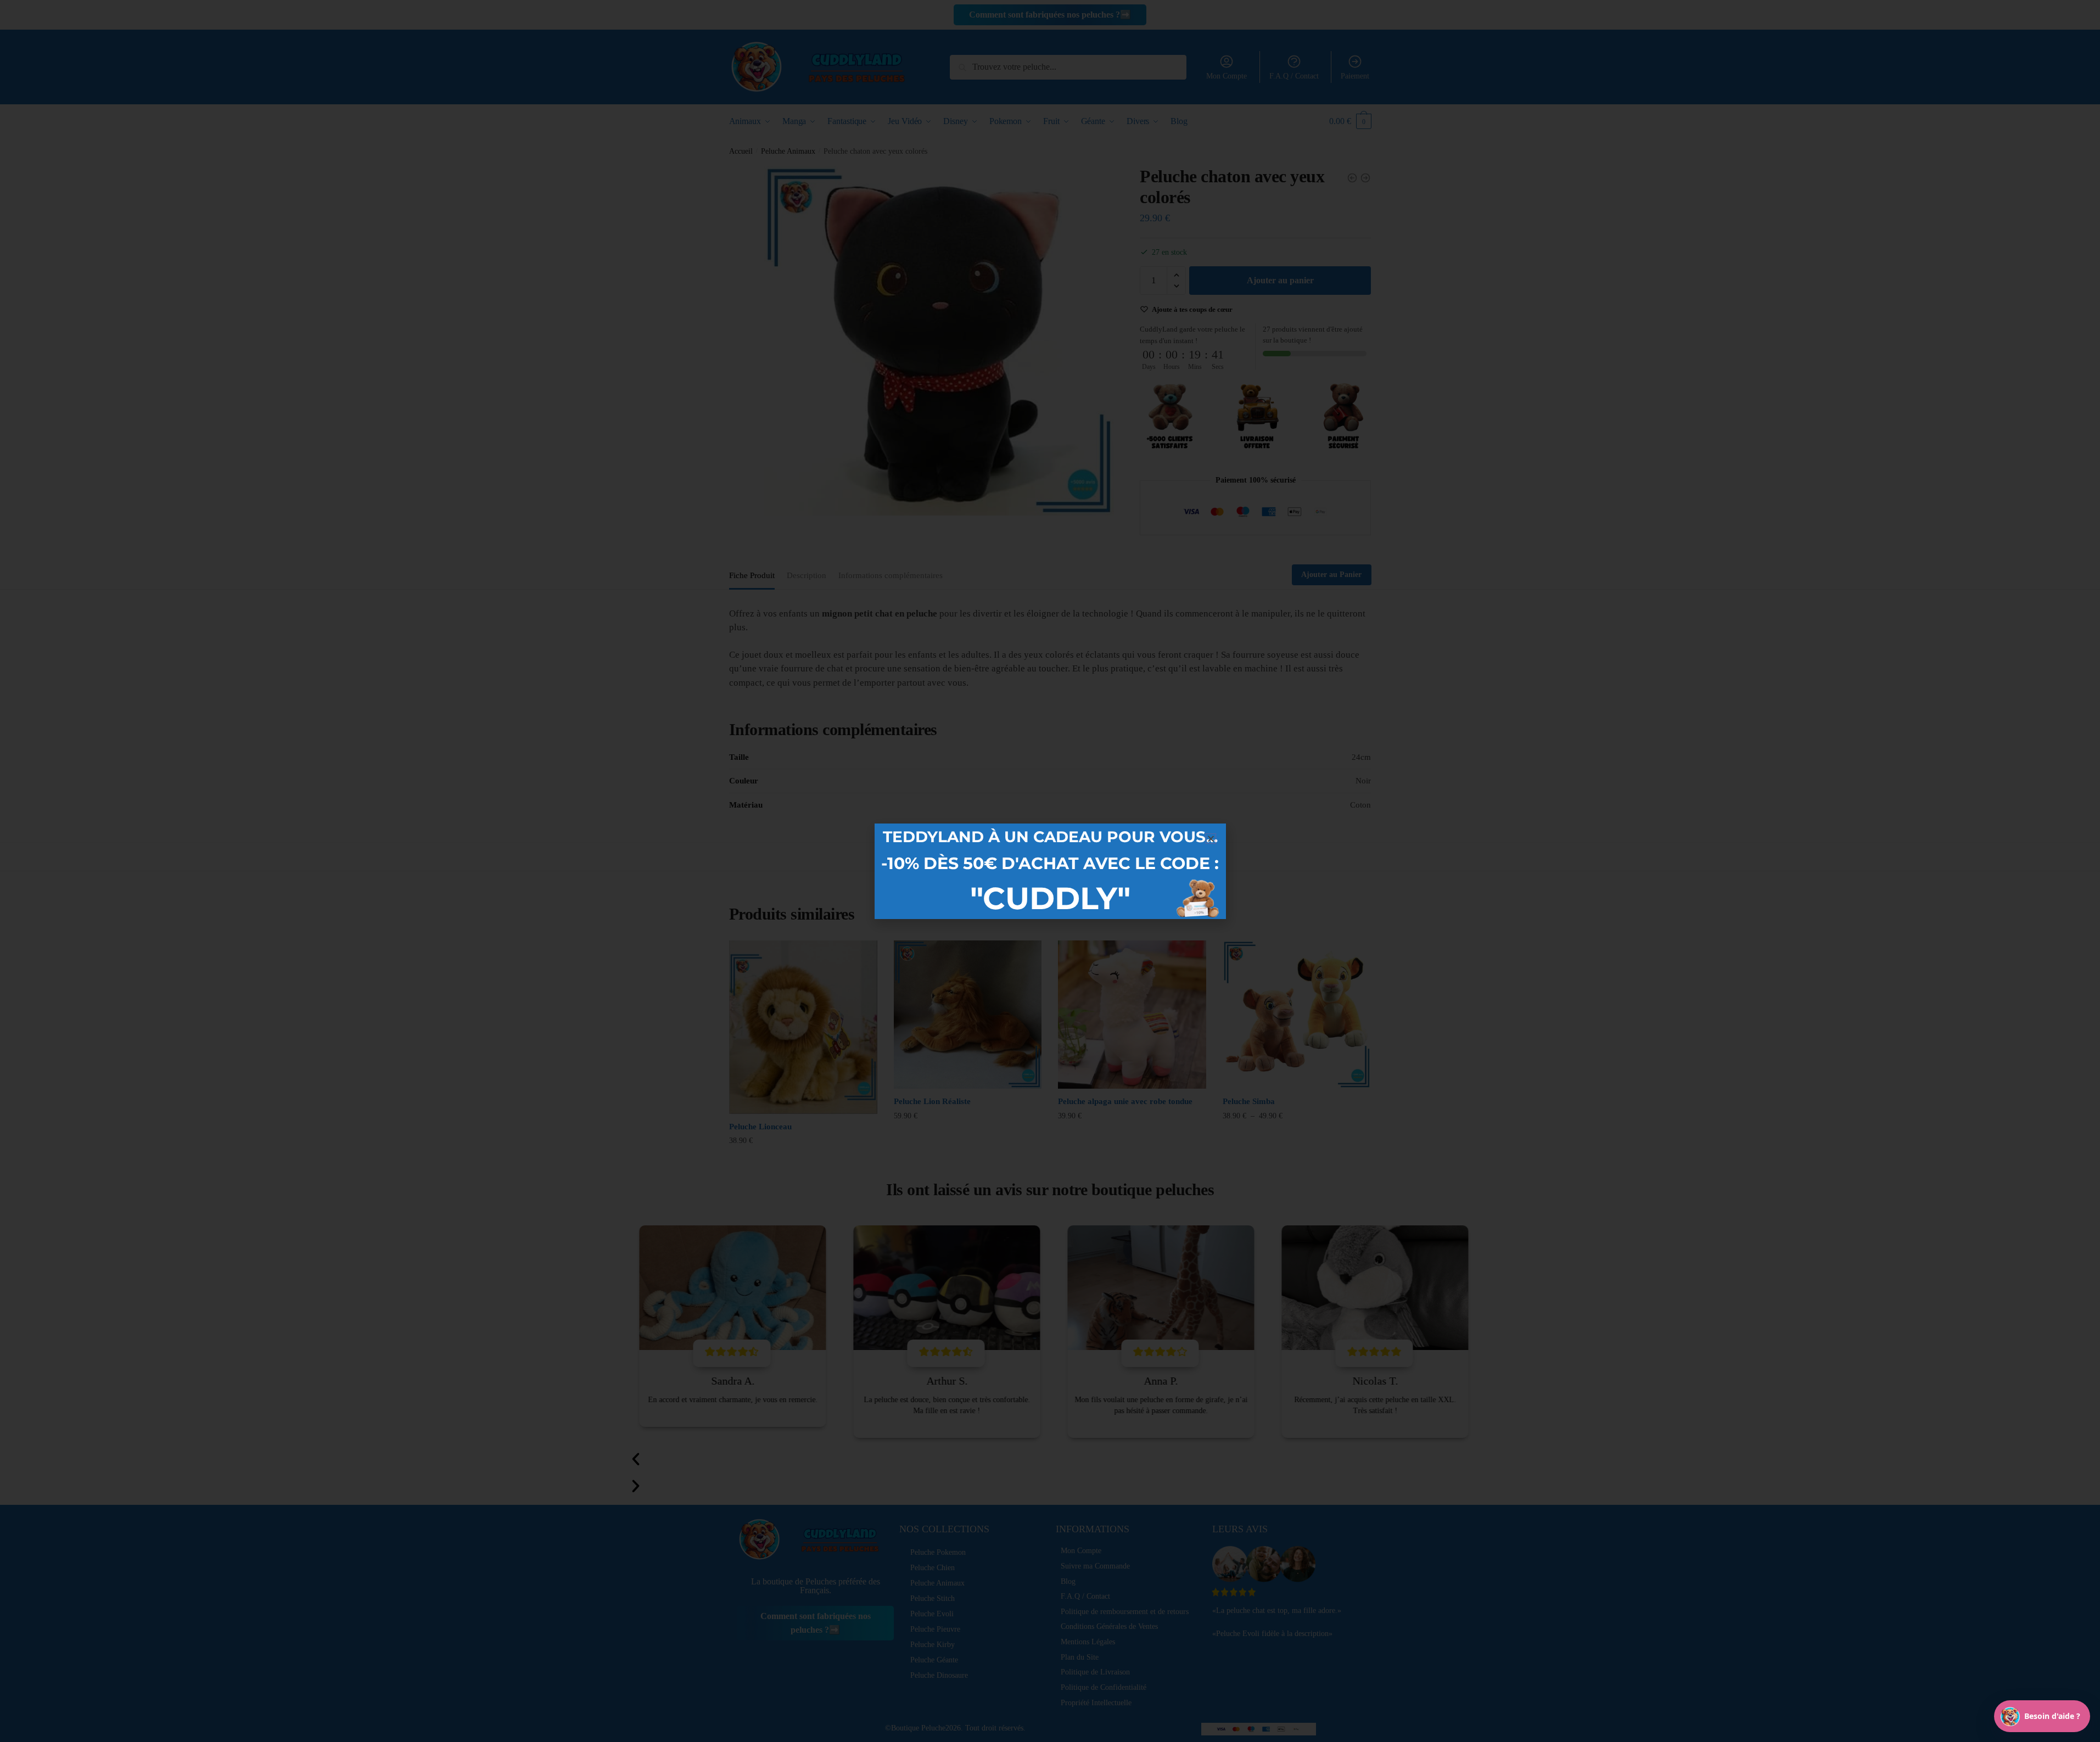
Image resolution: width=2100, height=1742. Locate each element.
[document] (1050, 871)
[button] (1211, 839)
